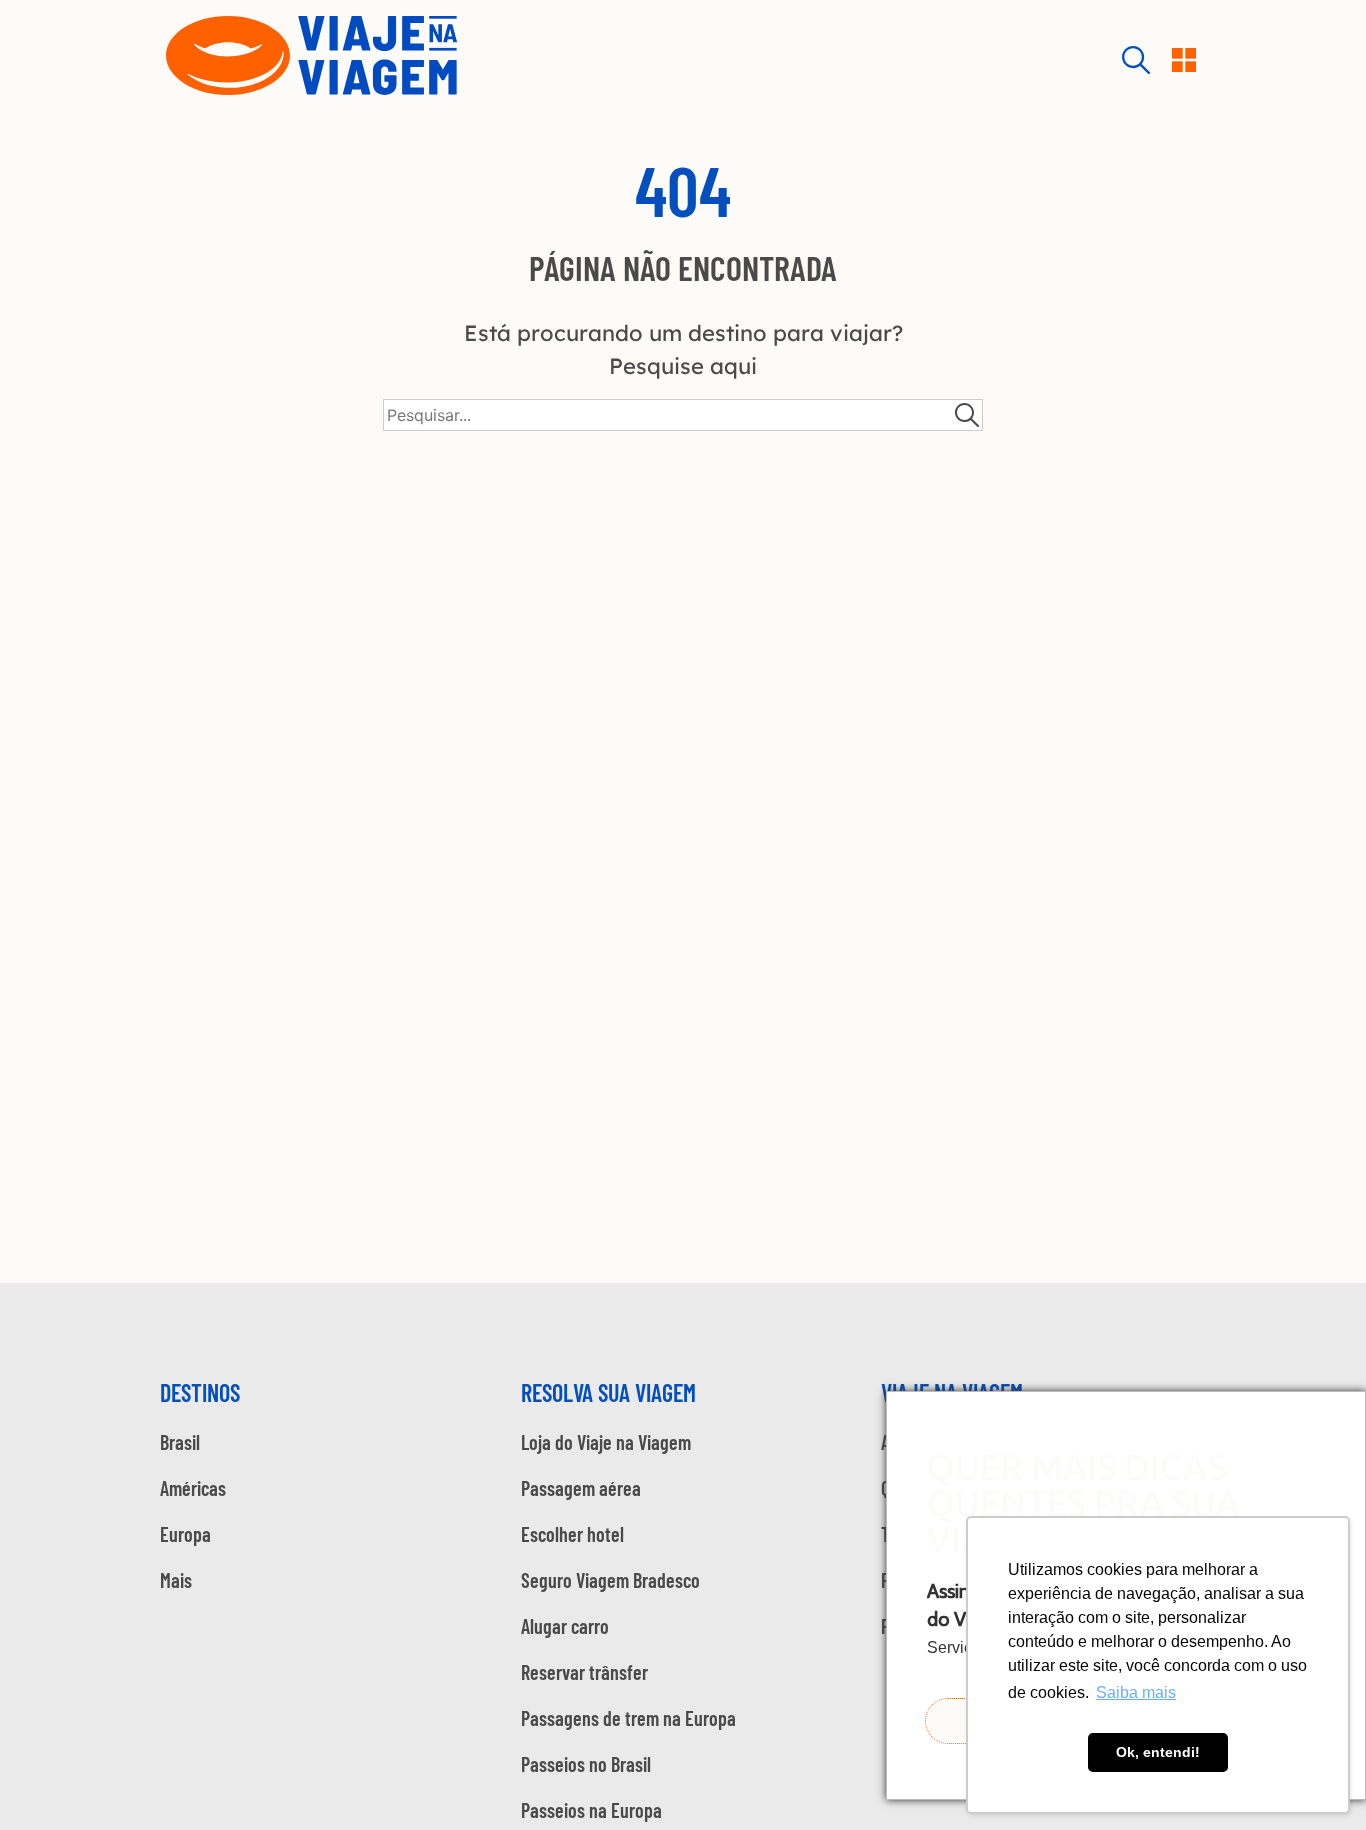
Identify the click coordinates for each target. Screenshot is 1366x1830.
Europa (185, 1534)
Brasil (180, 1442)
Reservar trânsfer (584, 1672)
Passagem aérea (581, 1488)
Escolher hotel (572, 1534)
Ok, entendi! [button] (1158, 1752)
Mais (176, 1580)
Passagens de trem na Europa (628, 1718)
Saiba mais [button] (1136, 1692)
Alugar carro (565, 1626)
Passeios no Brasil (586, 1764)
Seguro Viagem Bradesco (610, 1580)
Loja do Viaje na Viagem (606, 1442)
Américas (193, 1488)
